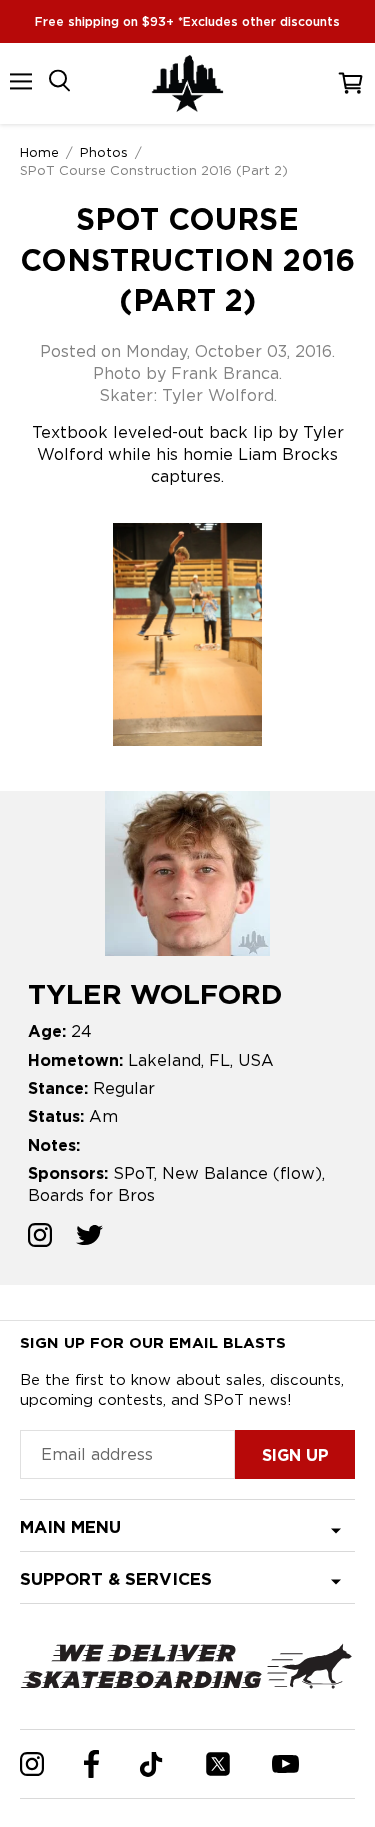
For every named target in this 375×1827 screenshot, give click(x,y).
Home (39, 152)
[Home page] (188, 83)
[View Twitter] (89, 1237)
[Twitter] (218, 1764)
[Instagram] (32, 1764)
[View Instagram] (40, 1237)
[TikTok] (151, 1764)
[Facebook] (91, 1764)
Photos (104, 152)
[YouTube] (285, 1764)
